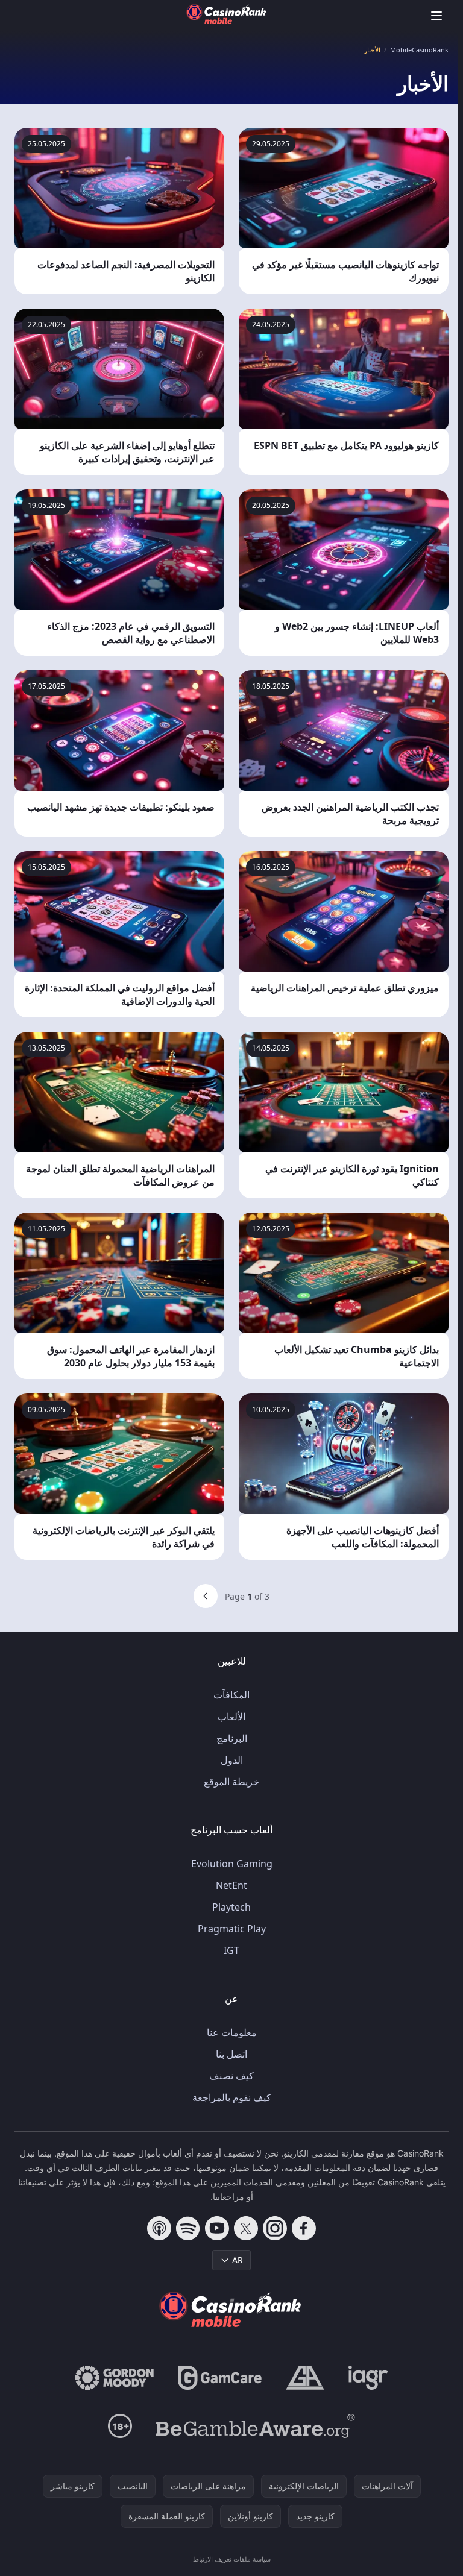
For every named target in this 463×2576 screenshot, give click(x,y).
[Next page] (206, 1596)
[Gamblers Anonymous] (305, 2378)
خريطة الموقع (231, 1782)
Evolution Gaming (232, 1864)
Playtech (231, 1907)
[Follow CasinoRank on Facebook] (304, 2228)
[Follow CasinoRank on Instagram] (275, 2228)
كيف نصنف (231, 2076)
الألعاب (231, 1717)
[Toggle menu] (436, 16)
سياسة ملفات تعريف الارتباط (232, 2559)
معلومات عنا (232, 2032)
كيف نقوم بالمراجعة (232, 2097)
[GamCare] (220, 2378)
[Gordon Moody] (115, 2378)
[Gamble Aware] (256, 2426)
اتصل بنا (231, 2054)
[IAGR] (368, 2378)
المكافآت (231, 1695)
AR (238, 2260)
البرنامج (232, 1738)
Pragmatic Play (232, 1929)
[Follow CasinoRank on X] (246, 2228)
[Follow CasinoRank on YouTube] (217, 2228)
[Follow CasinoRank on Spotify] (188, 2228)
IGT (231, 1950)
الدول (232, 1760)
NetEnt (231, 1885)
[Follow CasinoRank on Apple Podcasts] (159, 2228)
